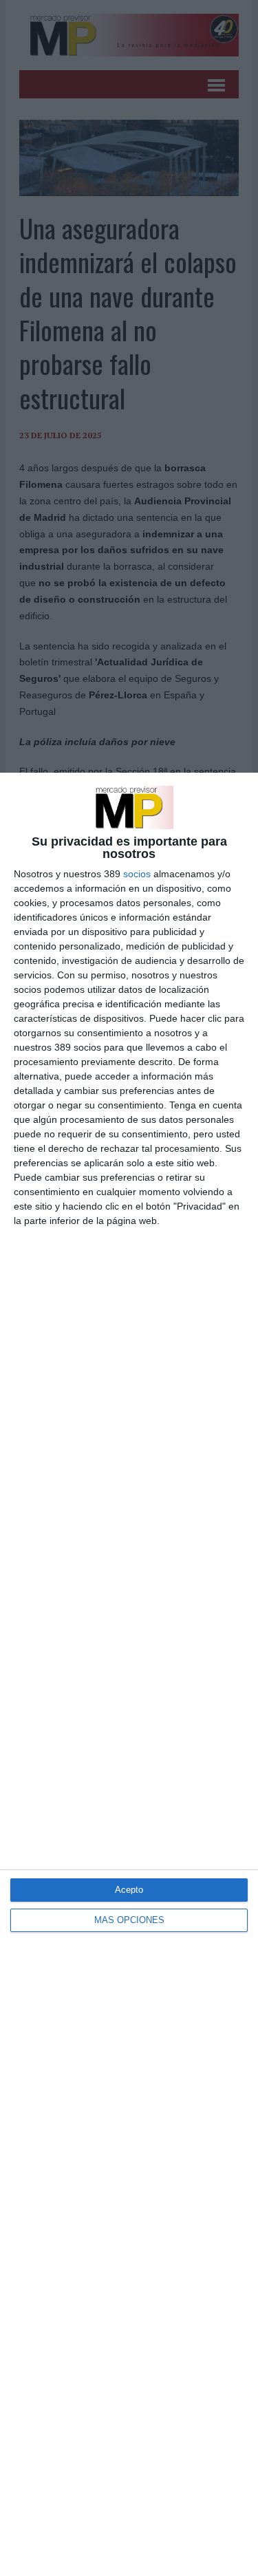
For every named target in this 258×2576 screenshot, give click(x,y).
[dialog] (129, 1674)
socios (137, 874)
